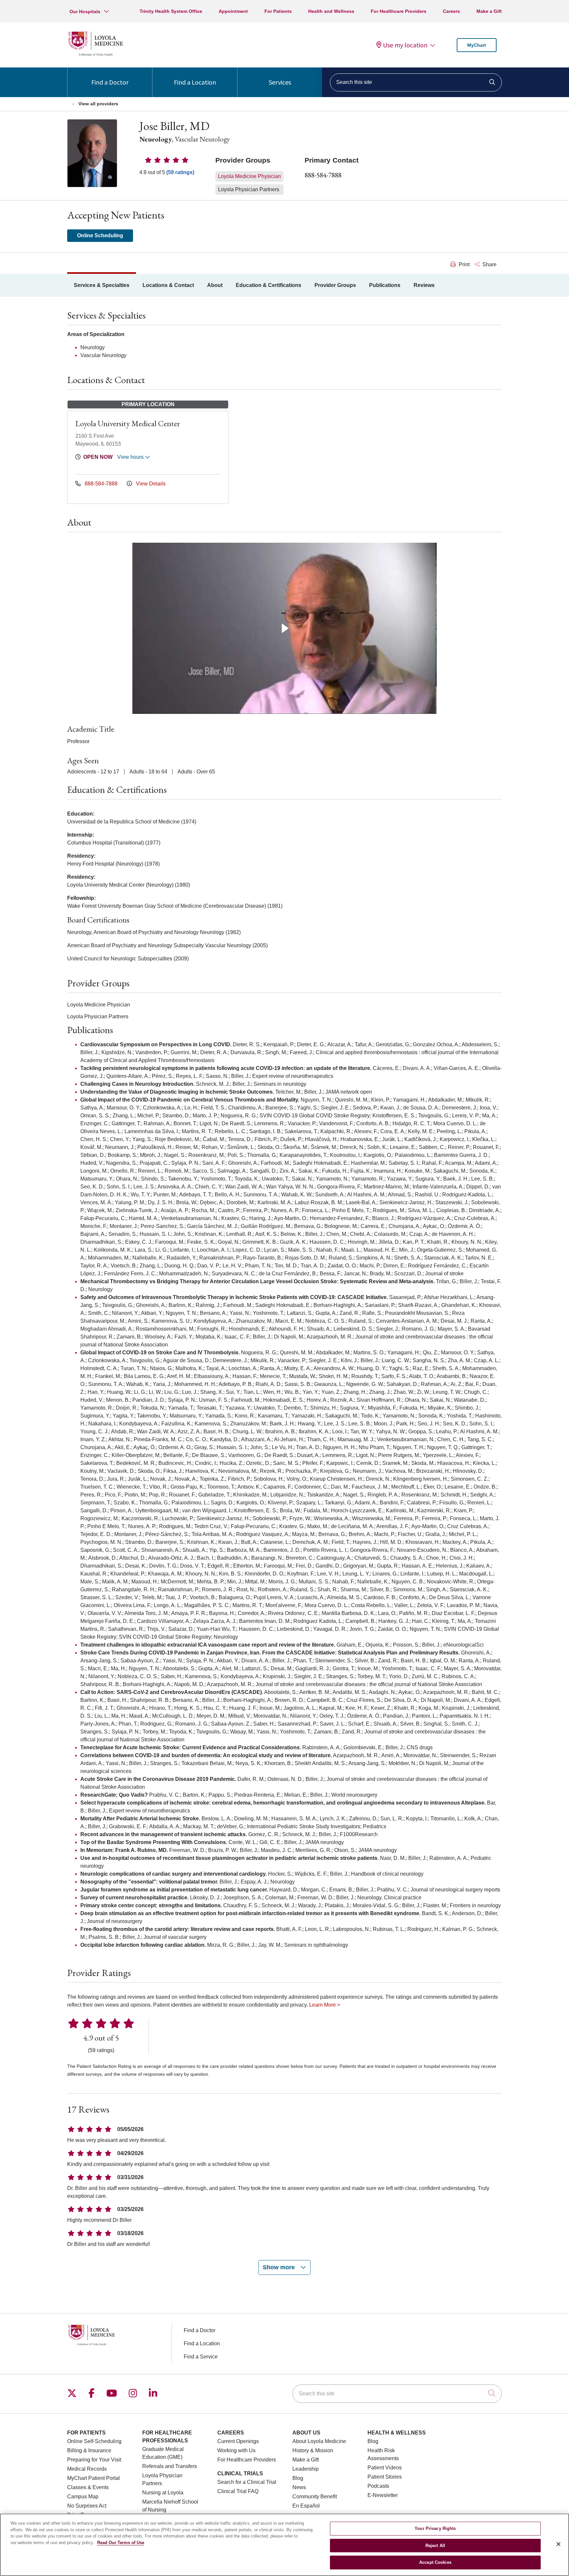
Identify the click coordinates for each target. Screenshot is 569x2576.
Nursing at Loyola (163, 2493)
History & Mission (313, 2450)
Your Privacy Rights (435, 2528)
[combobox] (416, 82)
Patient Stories (385, 2477)
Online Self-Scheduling (94, 2441)
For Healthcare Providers (399, 11)
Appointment (233, 11)
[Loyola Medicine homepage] (95, 55)
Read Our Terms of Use (121, 2543)
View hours (131, 457)
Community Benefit (315, 2497)
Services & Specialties (102, 285)
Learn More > (325, 2005)
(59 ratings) (180, 172)
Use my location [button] (405, 45)
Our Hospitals (85, 12)
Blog (298, 2478)
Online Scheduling (100, 235)
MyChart (477, 45)
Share (489, 264)
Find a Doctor (110, 82)
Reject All (435, 2546)
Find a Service (201, 2357)
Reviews (424, 285)
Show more (280, 2267)
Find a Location (195, 82)
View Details (150, 484)
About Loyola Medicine (319, 2441)
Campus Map (83, 2497)
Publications (385, 285)
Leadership (306, 2469)
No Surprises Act (87, 2506)
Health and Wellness (331, 11)
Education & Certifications (269, 285)
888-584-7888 (323, 175)
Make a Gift (489, 11)
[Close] (558, 2544)
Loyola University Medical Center (128, 423)
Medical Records (87, 2469)
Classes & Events (88, 2487)
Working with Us (236, 2450)
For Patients (278, 11)
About (215, 285)
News (299, 2487)
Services (280, 82)
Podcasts (378, 2486)
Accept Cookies (435, 2562)
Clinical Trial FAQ (238, 2491)
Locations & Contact (168, 285)
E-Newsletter (383, 2495)
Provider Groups (335, 285)
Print (463, 264)
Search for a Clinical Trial (247, 2482)
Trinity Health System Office (171, 11)
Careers (451, 11)
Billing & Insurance (89, 2450)
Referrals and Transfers (170, 2466)
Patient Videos (385, 2468)
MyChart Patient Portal (94, 2478)
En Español (306, 2506)
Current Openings (238, 2441)
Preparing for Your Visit (94, 2460)
